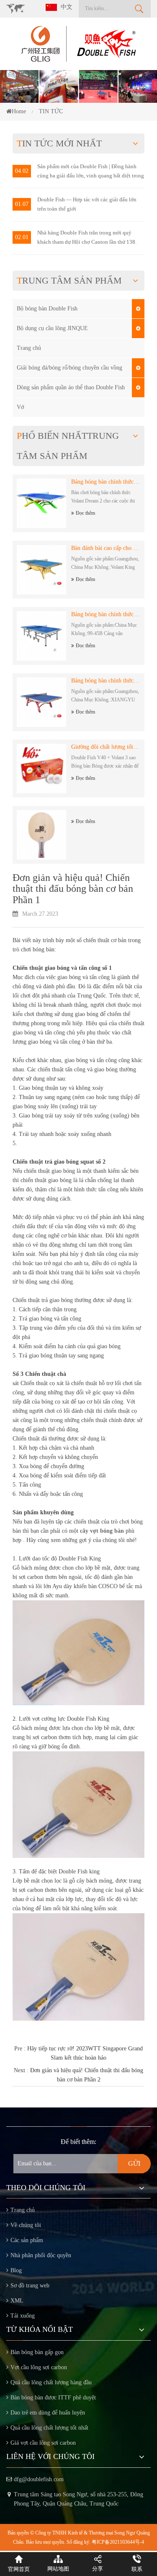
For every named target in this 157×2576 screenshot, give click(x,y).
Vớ (20, 407)
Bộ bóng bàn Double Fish (47, 309)
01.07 (22, 204)
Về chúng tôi (26, 2225)
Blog (16, 2270)
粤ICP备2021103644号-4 (118, 2542)
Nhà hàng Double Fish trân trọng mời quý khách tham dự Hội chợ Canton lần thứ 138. (87, 237)
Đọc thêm (85, 513)
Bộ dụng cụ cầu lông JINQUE (52, 328)
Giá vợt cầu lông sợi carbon (43, 2443)
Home (19, 111)
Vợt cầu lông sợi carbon (39, 2367)
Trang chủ (29, 348)
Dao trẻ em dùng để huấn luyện (48, 2413)
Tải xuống (23, 2316)
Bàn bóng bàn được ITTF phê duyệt (53, 2398)
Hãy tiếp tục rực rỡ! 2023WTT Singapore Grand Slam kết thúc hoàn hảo (85, 2053)
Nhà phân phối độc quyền (41, 2255)
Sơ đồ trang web (30, 2286)
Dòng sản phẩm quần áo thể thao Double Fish (71, 387)
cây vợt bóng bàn (102, 1531)
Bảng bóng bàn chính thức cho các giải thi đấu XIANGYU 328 (106, 681)
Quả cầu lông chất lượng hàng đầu (51, 2382)
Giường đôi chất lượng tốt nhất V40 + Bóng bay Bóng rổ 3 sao (106, 747)
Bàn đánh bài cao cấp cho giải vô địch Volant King (106, 548)
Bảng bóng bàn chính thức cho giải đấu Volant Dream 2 (106, 482)
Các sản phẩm (27, 2240)
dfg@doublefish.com (39, 2479)
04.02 (22, 171)
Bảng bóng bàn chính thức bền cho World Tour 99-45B (106, 614)
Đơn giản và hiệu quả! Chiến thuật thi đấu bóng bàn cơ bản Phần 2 (87, 2075)
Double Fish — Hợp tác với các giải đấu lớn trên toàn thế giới (87, 204)
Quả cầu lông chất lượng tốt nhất (49, 2428)
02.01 (22, 237)
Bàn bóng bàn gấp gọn (37, 2352)
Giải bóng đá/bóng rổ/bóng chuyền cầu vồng (69, 368)
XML (17, 2301)
